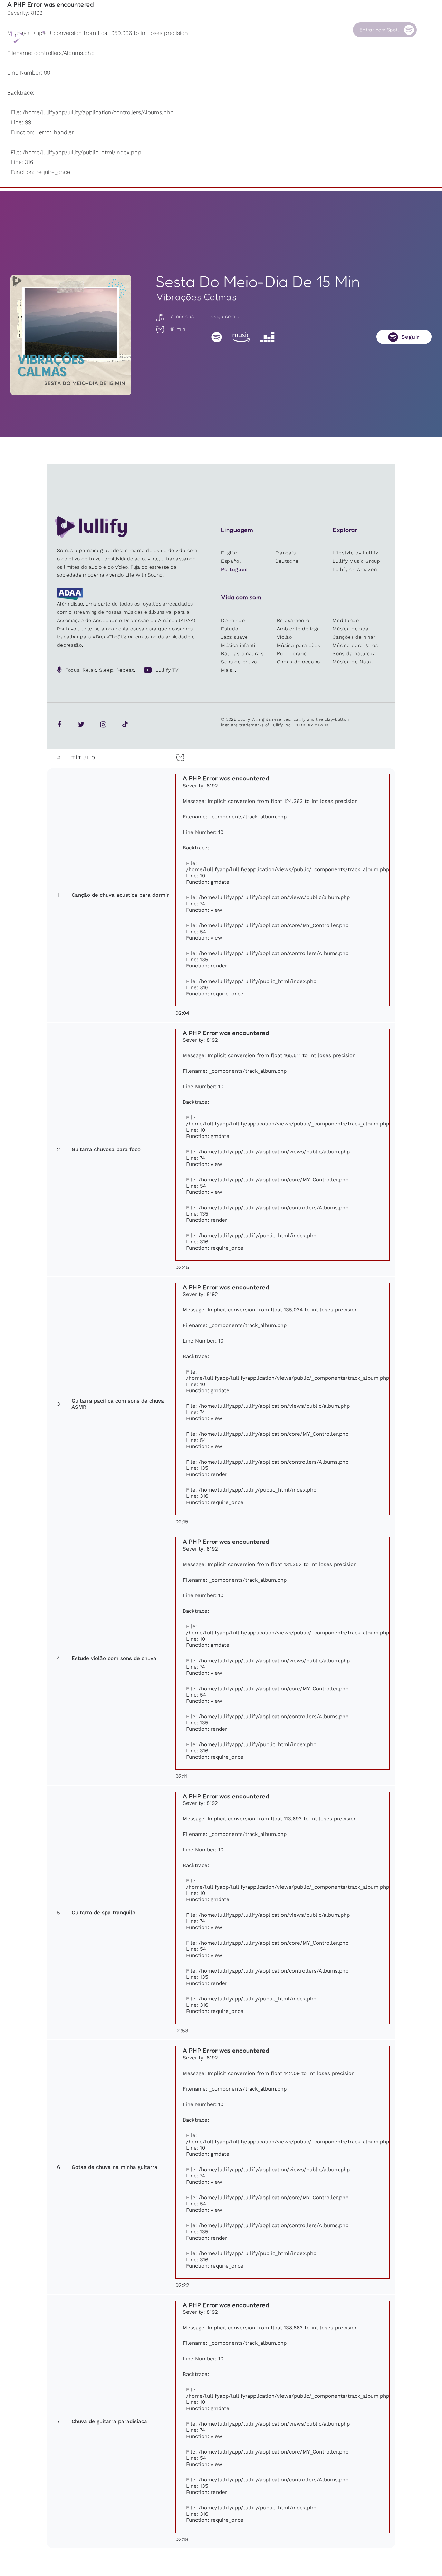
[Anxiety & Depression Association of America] (70, 598)
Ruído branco (293, 653)
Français (286, 553)
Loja (227, 30)
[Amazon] (241, 337)
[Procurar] (428, 30)
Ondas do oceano (299, 662)
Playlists (144, 30)
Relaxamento (293, 620)
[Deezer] (267, 337)
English (230, 553)
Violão (285, 637)
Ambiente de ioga (299, 629)
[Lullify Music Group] (33, 37)
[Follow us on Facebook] (59, 724)
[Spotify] (217, 337)
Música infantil (239, 645)
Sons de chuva (239, 662)
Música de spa (350, 629)
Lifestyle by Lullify (355, 553)
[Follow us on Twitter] (81, 724)
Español (231, 561)
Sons (184, 30)
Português (234, 569)
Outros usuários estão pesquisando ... (199, 46)
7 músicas (181, 316)
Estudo (230, 629)
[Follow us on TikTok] (125, 724)
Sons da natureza (354, 653)
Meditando (346, 620)
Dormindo (233, 620)
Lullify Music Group (356, 561)
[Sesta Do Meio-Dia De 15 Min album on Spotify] (71, 335)
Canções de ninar (354, 637)
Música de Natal (353, 662)
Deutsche (287, 561)
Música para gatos (355, 645)
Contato (319, 30)
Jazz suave (234, 637)
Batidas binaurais (242, 653)
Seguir (411, 337)
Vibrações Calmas (196, 297)
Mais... (229, 670)
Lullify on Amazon (355, 569)
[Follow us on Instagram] (103, 724)
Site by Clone (313, 725)
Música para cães (299, 645)
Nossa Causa (280, 30)
